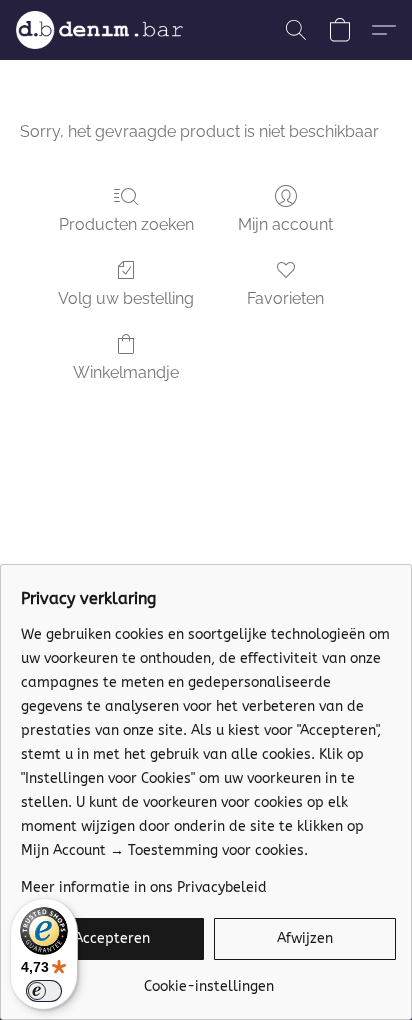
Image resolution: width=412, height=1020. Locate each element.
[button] (104, 30)
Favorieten (285, 298)
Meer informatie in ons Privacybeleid (144, 887)
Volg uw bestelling (126, 298)
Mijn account (285, 224)
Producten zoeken (126, 224)
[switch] (44, 991)
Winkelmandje (126, 372)
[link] (208, 979)
